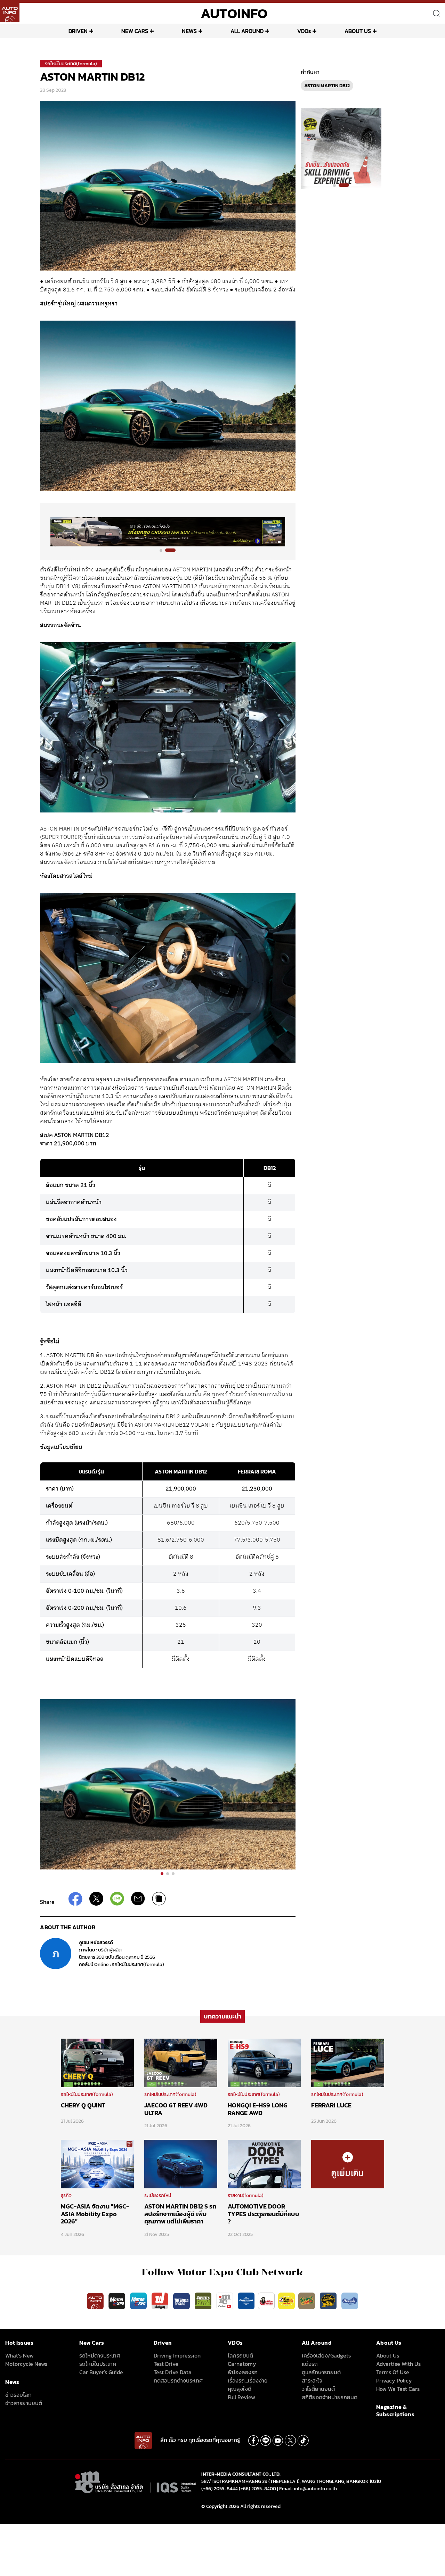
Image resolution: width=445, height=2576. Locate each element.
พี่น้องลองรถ (243, 2372)
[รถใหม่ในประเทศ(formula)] (348, 2164)
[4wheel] (204, 2301)
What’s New (19, 2355)
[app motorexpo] (118, 2301)
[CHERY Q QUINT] (97, 2063)
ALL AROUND (247, 31)
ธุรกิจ (66, 2195)
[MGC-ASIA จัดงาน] (97, 2164)
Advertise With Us (398, 2364)
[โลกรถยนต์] (246, 2301)
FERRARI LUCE (331, 2105)
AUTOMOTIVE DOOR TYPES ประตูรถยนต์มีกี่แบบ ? (264, 2214)
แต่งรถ (310, 2364)
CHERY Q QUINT (83, 2105)
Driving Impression (177, 2355)
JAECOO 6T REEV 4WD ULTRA (176, 2109)
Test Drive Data (173, 2372)
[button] (165, 550)
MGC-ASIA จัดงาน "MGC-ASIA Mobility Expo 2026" (95, 2214)
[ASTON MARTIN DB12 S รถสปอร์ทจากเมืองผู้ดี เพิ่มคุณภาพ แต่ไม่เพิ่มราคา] (181, 2164)
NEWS (189, 31)
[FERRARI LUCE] (348, 2063)
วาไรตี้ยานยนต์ (318, 2389)
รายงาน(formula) (246, 2195)
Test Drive (166, 2364)
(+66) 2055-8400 (257, 2489)
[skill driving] (329, 2301)
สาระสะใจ (312, 2380)
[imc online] (225, 2301)
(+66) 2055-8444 (220, 2489)
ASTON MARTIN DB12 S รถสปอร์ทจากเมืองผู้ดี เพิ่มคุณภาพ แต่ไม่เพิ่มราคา (180, 2214)
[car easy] (286, 2301)
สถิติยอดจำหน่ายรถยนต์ (330, 2397)
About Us (388, 2355)
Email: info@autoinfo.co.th (308, 2489)
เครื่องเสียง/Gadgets (326, 2355)
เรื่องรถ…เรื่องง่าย (248, 2380)
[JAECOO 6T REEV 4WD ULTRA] (181, 2063)
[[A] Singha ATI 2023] (168, 532)
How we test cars (398, 2389)
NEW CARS (135, 31)
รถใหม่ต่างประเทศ (100, 2355)
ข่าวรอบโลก (18, 2395)
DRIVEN (78, 31)
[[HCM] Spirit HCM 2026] (341, 148)
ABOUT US (358, 31)
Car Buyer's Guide (101, 2372)
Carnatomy (242, 2364)
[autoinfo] (10, 13)
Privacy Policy (394, 2380)
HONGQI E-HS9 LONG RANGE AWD (258, 2109)
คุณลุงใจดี (240, 2389)
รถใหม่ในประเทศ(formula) (71, 64)
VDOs (304, 31)
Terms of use (393, 2372)
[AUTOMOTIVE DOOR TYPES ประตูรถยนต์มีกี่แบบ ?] (264, 2164)
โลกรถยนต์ (240, 2355)
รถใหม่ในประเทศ (98, 2364)
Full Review (241, 2397)
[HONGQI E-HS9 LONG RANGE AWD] (264, 2063)
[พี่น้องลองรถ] (266, 2301)
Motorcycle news (26, 2364)
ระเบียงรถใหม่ (158, 2195)
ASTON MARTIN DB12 (327, 86)
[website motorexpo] (139, 2301)
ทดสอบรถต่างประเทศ (178, 2380)
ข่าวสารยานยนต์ (24, 2403)
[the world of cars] (182, 2301)
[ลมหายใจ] (350, 2301)
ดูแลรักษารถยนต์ (321, 2372)
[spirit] (307, 2301)
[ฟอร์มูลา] (161, 2301)
